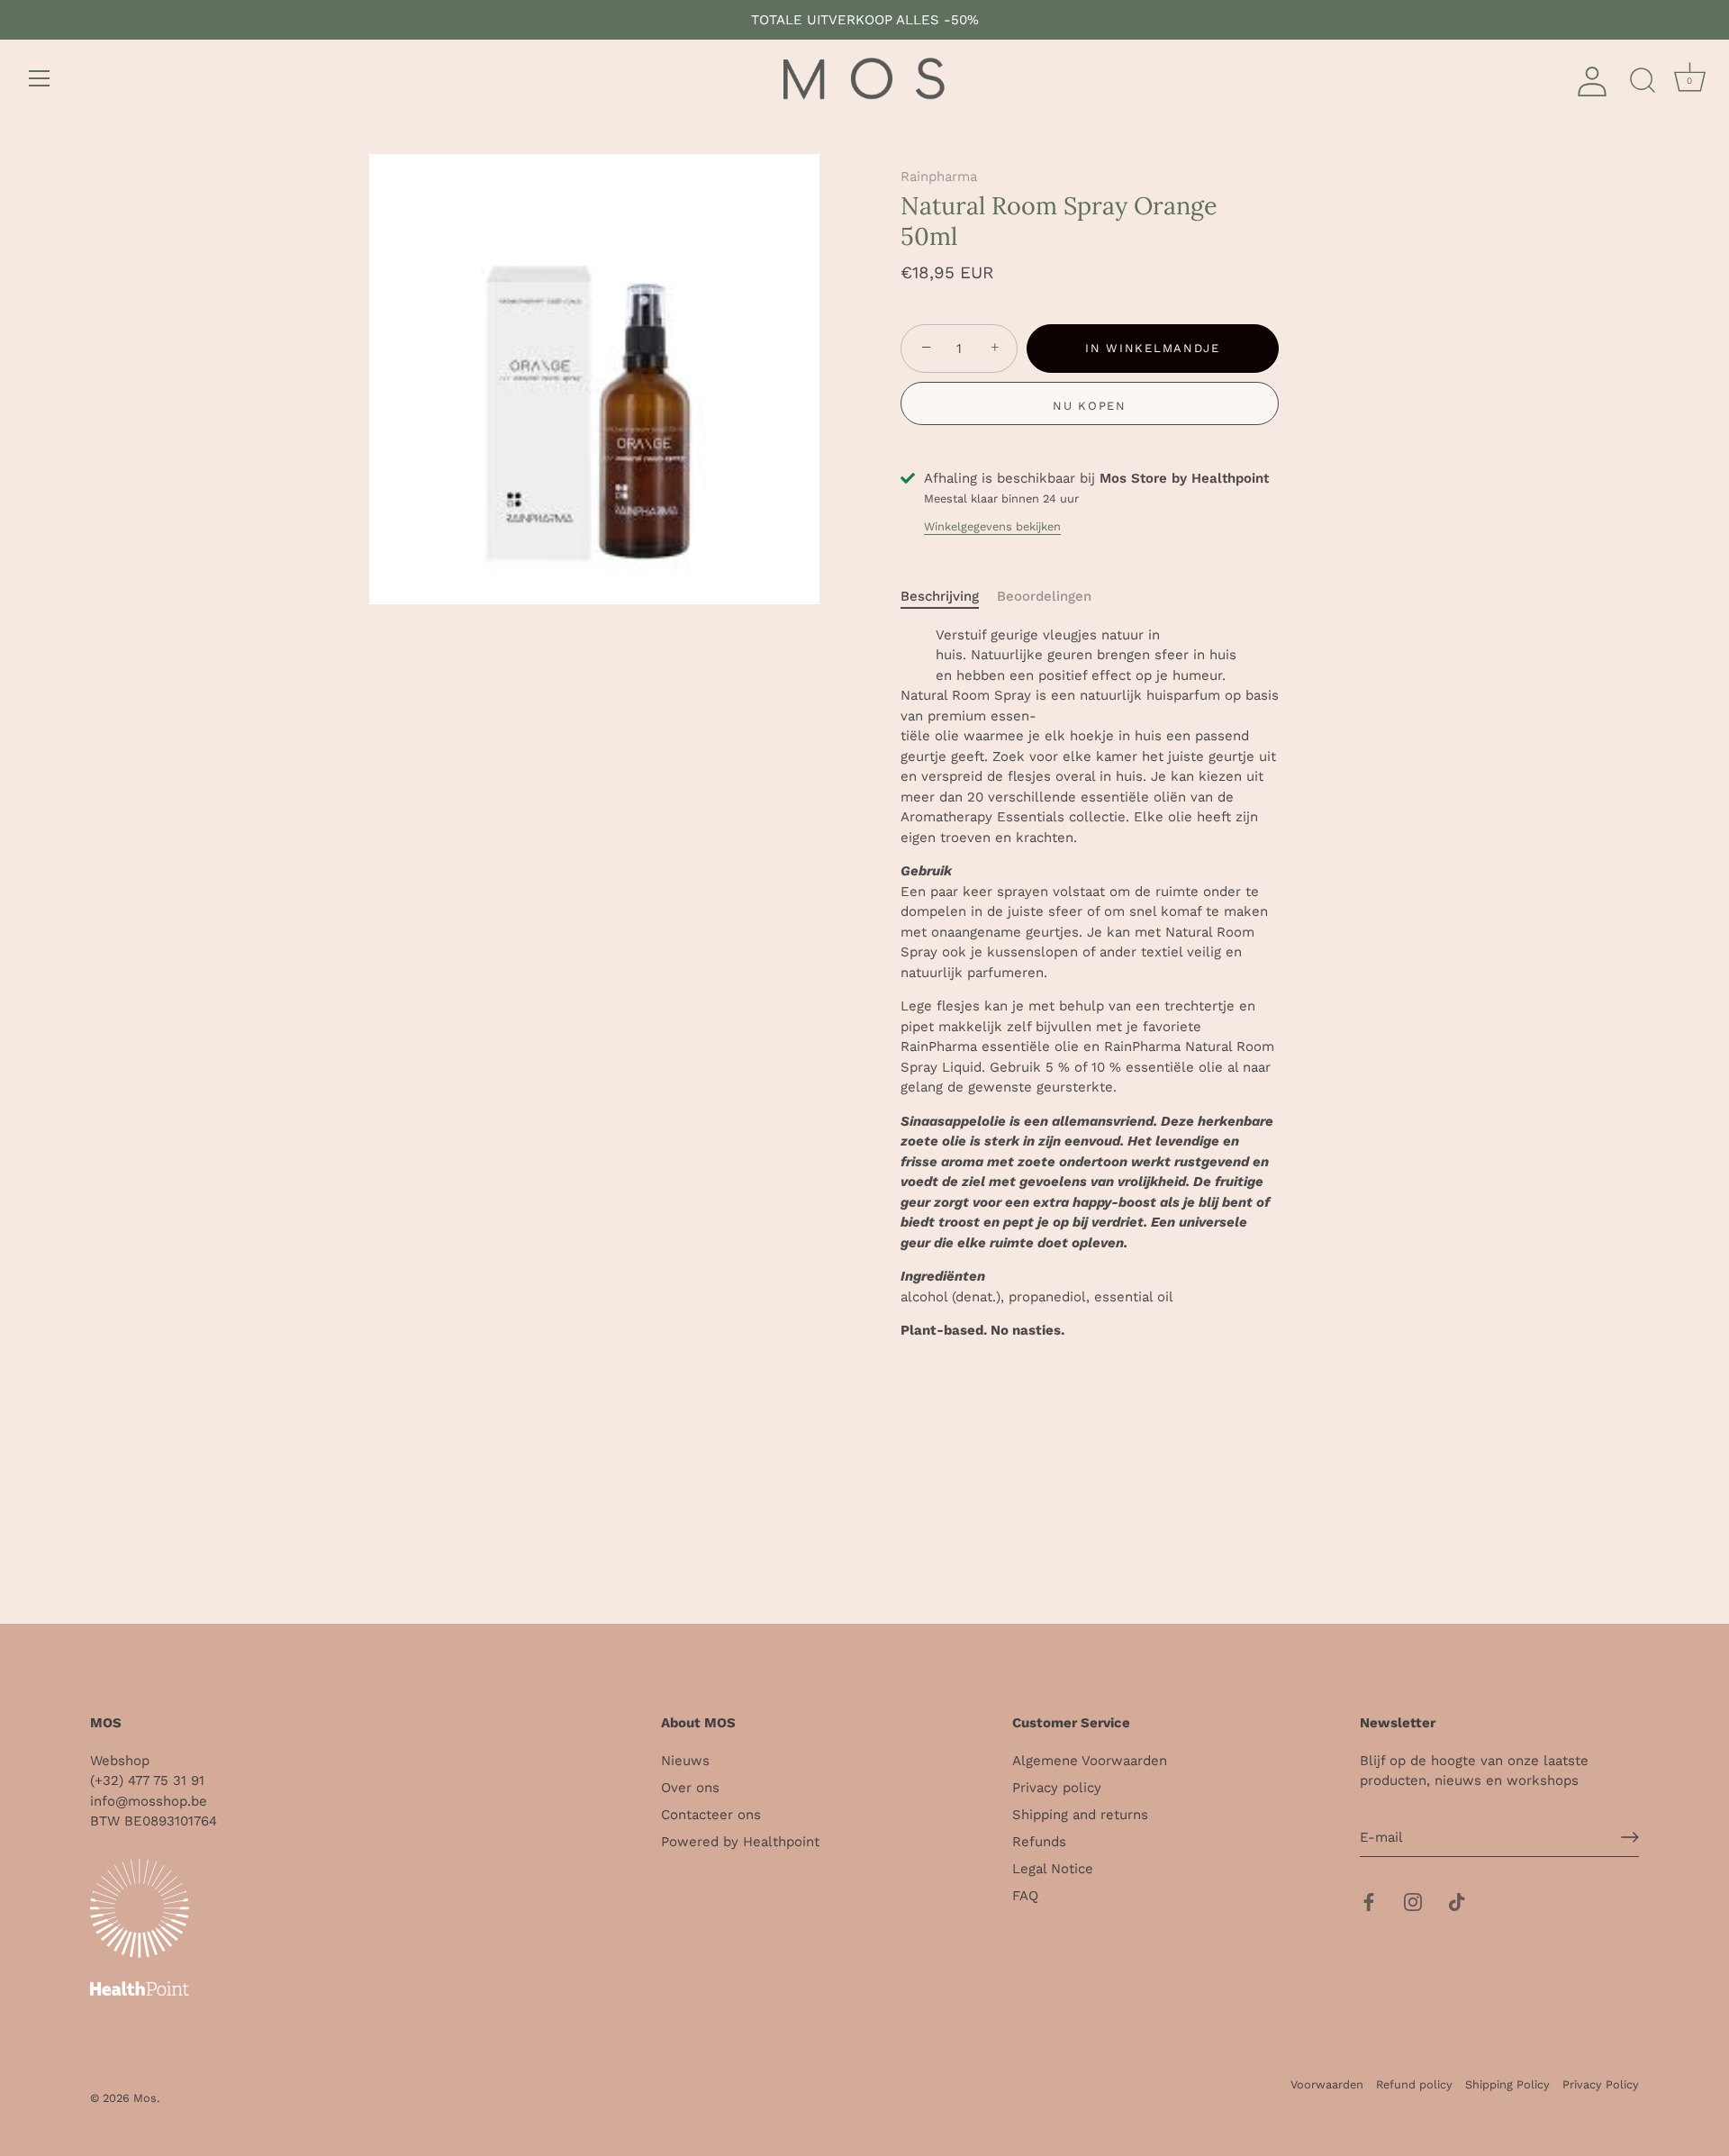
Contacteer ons (711, 1815)
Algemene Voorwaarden (1090, 1761)
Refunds (1039, 1842)
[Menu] (40, 78)
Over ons (690, 1788)
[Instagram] (1413, 1900)
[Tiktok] (1457, 1900)
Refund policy (1414, 2084)
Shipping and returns (1080, 1815)
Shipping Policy (1507, 2084)
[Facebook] (1369, 1900)
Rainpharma (939, 177)
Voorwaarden (1327, 2084)
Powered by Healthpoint (740, 1842)
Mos (145, 2098)
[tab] (949, 597)
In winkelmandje (1152, 348)
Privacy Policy (1601, 2084)
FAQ (1025, 1896)
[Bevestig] (1630, 1837)
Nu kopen (1090, 406)
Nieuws (685, 1761)
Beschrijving (940, 596)
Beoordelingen (1044, 596)
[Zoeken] (1643, 81)
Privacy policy (1057, 1788)
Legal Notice (1053, 1869)
